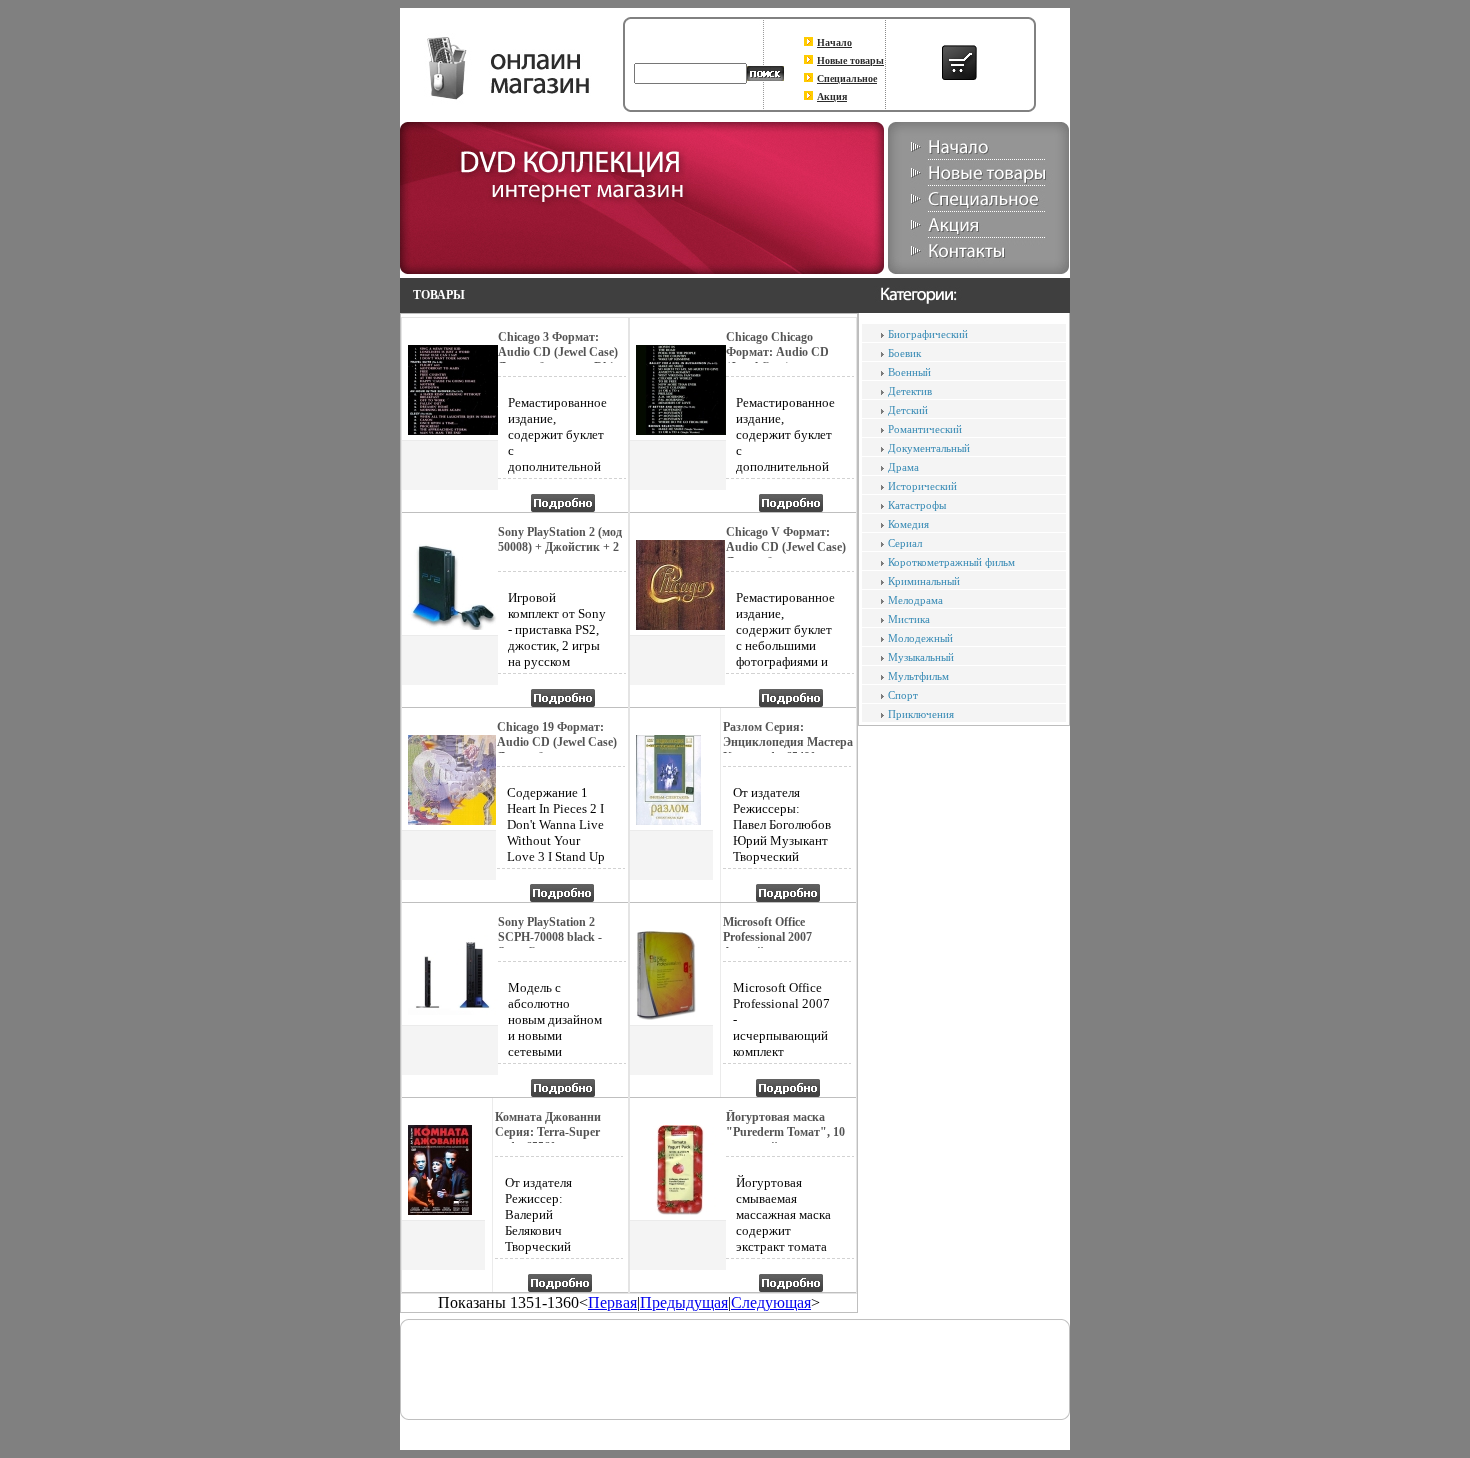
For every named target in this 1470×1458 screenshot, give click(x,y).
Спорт (903, 695)
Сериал (905, 543)
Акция (832, 96)
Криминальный (924, 581)
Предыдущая (684, 1302)
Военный (909, 372)
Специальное (847, 78)
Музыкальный (921, 657)
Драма (903, 467)
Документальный (929, 448)
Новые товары (850, 60)
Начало (834, 42)
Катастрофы (917, 505)
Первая (612, 1302)
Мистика (909, 619)
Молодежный (920, 638)
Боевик (904, 353)
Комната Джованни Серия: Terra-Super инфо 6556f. (548, 1132)
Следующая (771, 1302)
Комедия (908, 524)
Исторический (922, 486)
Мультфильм (918, 676)
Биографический (928, 334)
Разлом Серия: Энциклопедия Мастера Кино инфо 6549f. (788, 742)
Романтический (925, 429)
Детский (908, 410)
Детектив (910, 391)
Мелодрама (915, 600)
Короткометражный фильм (951, 562)
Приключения (921, 714)
